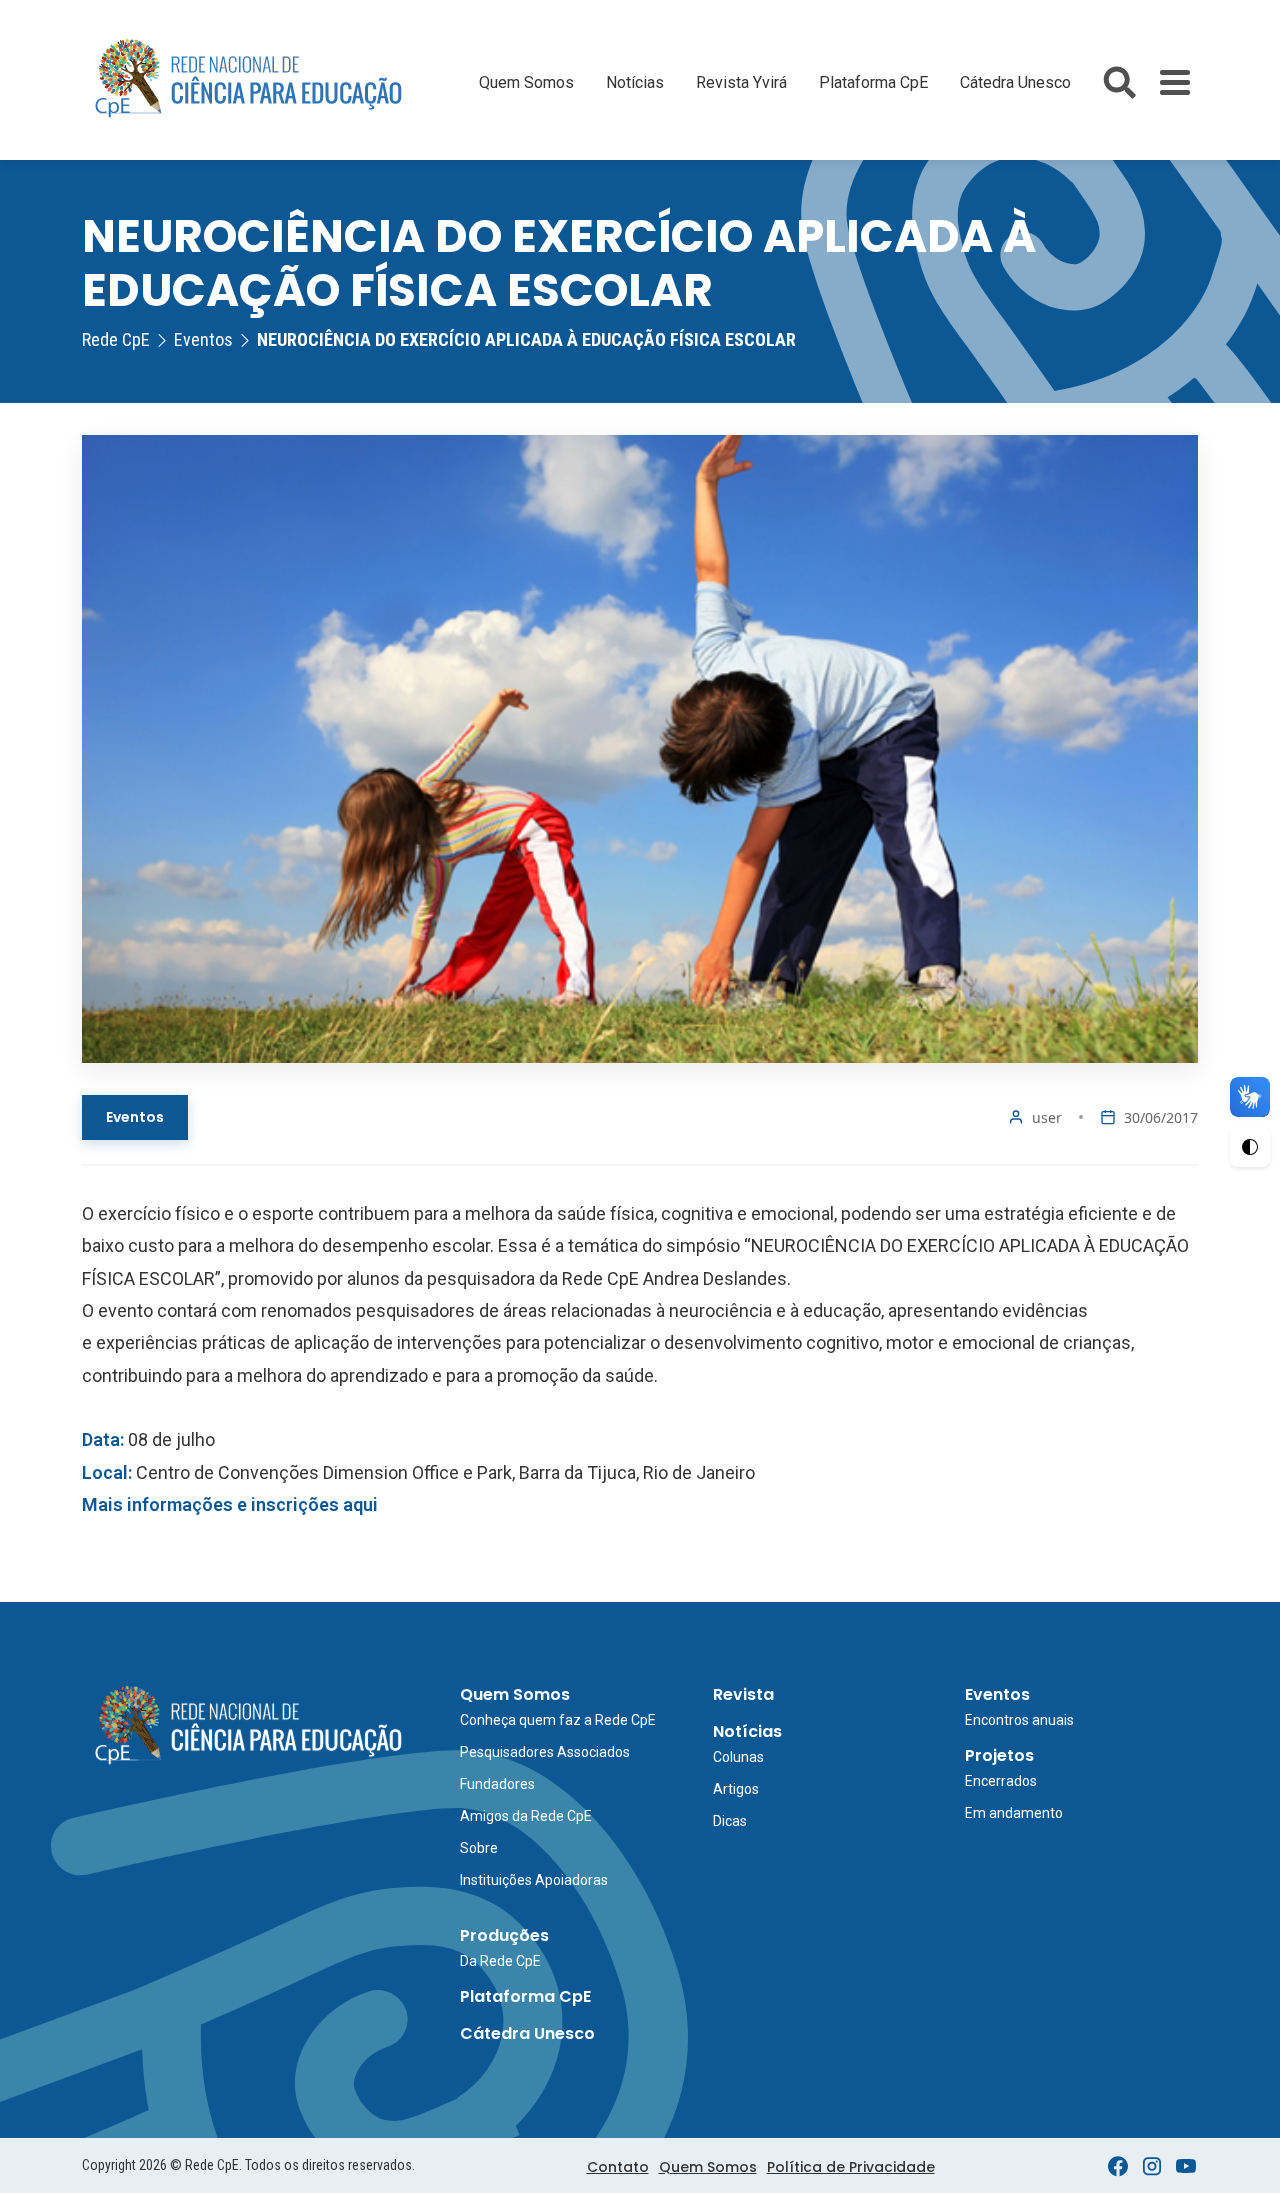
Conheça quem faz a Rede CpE (558, 1720)
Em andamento (1014, 1813)
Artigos (736, 1789)
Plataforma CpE (873, 82)
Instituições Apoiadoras (534, 1880)
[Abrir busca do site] (1119, 82)
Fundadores (497, 1784)
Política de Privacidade (851, 2167)
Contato (618, 2167)
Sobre (479, 1848)
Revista (743, 1694)
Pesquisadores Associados (545, 1752)
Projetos (999, 1755)
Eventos (135, 1117)
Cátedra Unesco (1015, 82)
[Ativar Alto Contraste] (1250, 1147)
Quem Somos (526, 82)
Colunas (738, 1757)
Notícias (635, 82)
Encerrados (1001, 1781)
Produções (504, 1935)
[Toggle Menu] (1175, 82)
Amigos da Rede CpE (526, 1816)
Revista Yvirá (741, 82)
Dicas (730, 1821)
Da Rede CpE (500, 1961)
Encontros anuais (1019, 1720)
